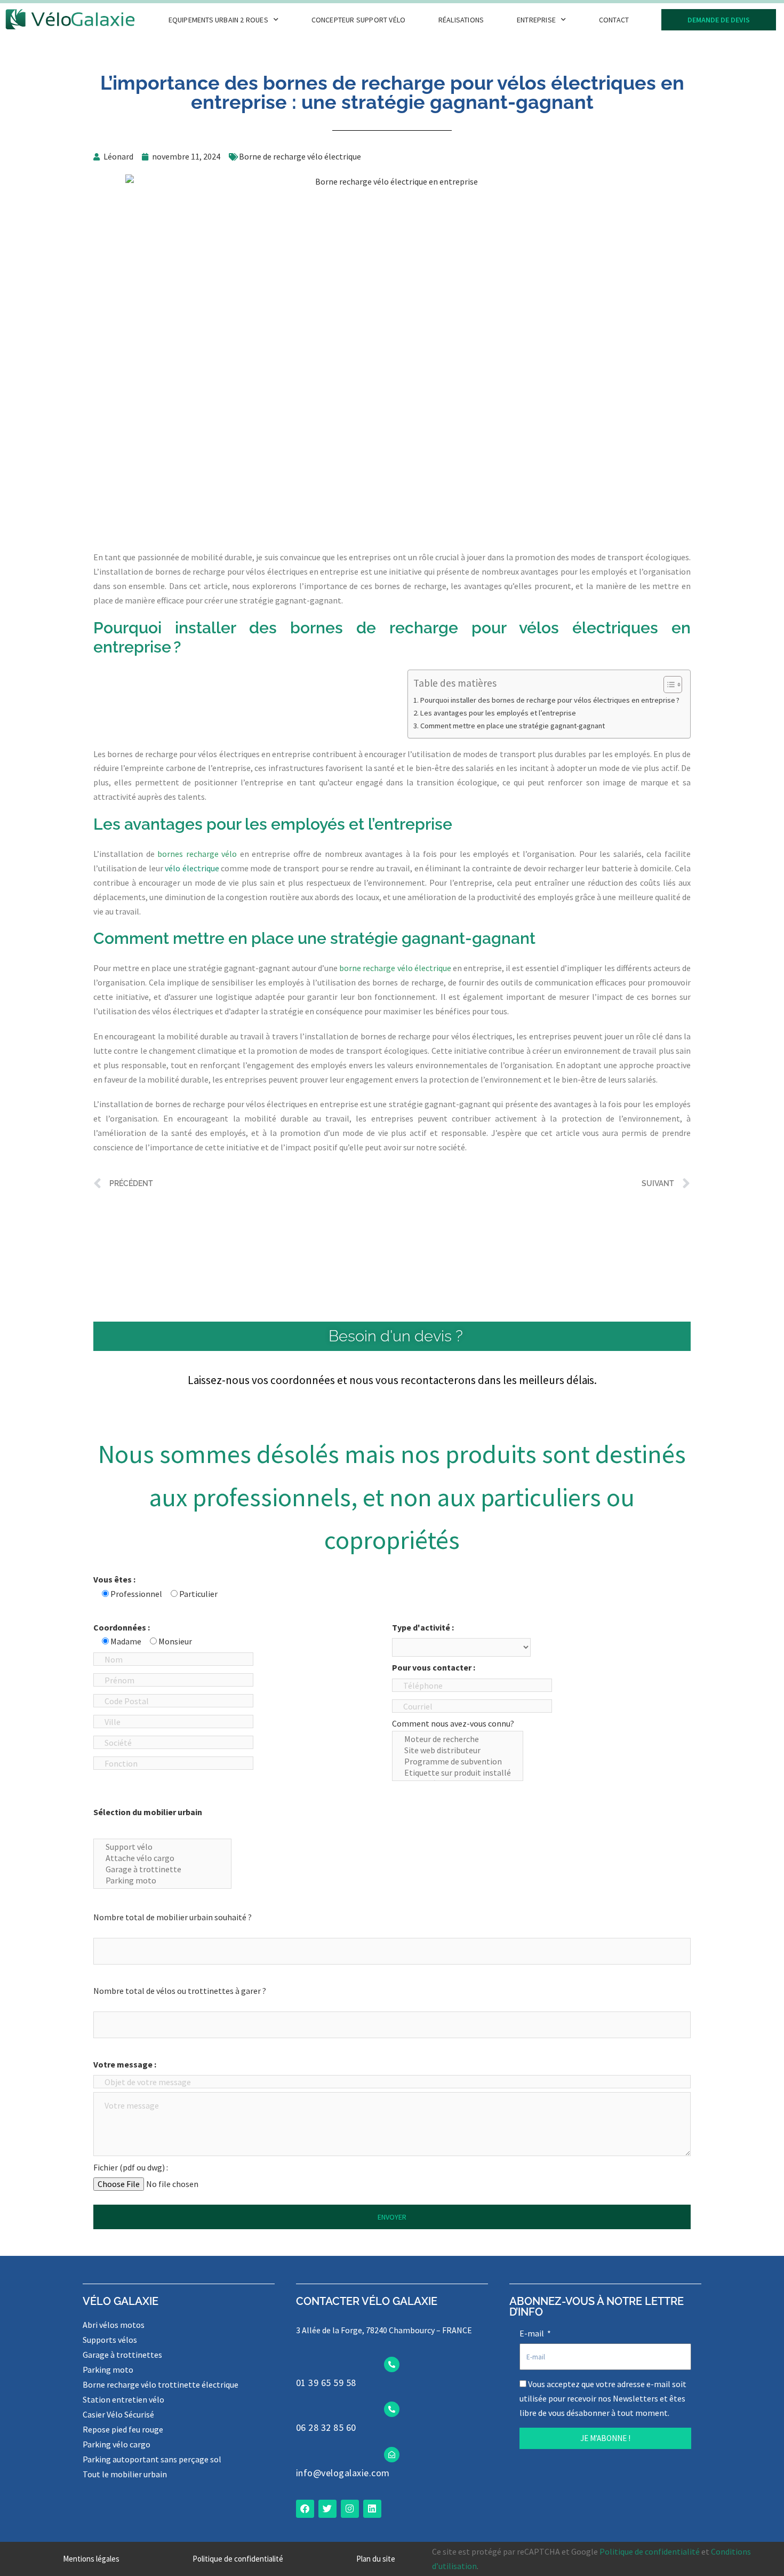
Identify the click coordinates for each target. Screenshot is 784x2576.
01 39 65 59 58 (326, 2383)
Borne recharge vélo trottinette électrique (161, 2384)
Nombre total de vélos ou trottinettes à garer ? (180, 1991)
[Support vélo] (162, 1847)
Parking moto (108, 2370)
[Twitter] (327, 2509)
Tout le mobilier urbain (125, 2474)
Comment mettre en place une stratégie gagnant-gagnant (513, 726)
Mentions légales (91, 2559)
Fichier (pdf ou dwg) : (131, 2167)
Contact (614, 20)
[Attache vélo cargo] (162, 1858)
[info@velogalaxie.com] (392, 2455)
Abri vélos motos (114, 2325)
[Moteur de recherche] (458, 1739)
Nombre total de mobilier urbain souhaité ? (173, 1917)
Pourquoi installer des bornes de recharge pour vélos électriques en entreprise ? (550, 700)
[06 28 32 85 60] (392, 2409)
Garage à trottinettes (122, 2355)
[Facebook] (305, 2509)
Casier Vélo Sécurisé (118, 2414)
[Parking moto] (162, 1881)
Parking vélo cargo (117, 2444)
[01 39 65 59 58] (392, 2364)
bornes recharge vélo (197, 854)
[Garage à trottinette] (162, 1869)
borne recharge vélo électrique (395, 968)
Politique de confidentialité (238, 2559)
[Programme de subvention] (458, 1762)
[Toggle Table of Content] (667, 685)
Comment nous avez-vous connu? (453, 1723)
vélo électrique (192, 868)
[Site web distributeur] (458, 1750)
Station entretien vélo (123, 2399)
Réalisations (461, 20)
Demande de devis (719, 20)
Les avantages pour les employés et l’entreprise (498, 713)
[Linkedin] (372, 2509)
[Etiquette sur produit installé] (458, 1773)
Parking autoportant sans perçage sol (152, 2459)
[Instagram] (350, 2509)
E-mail (533, 2333)
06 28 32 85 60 (326, 2427)
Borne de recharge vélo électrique (300, 156)
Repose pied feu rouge (123, 2429)
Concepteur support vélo (359, 20)
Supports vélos (110, 2340)
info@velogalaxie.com (343, 2473)
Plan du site (376, 2559)
